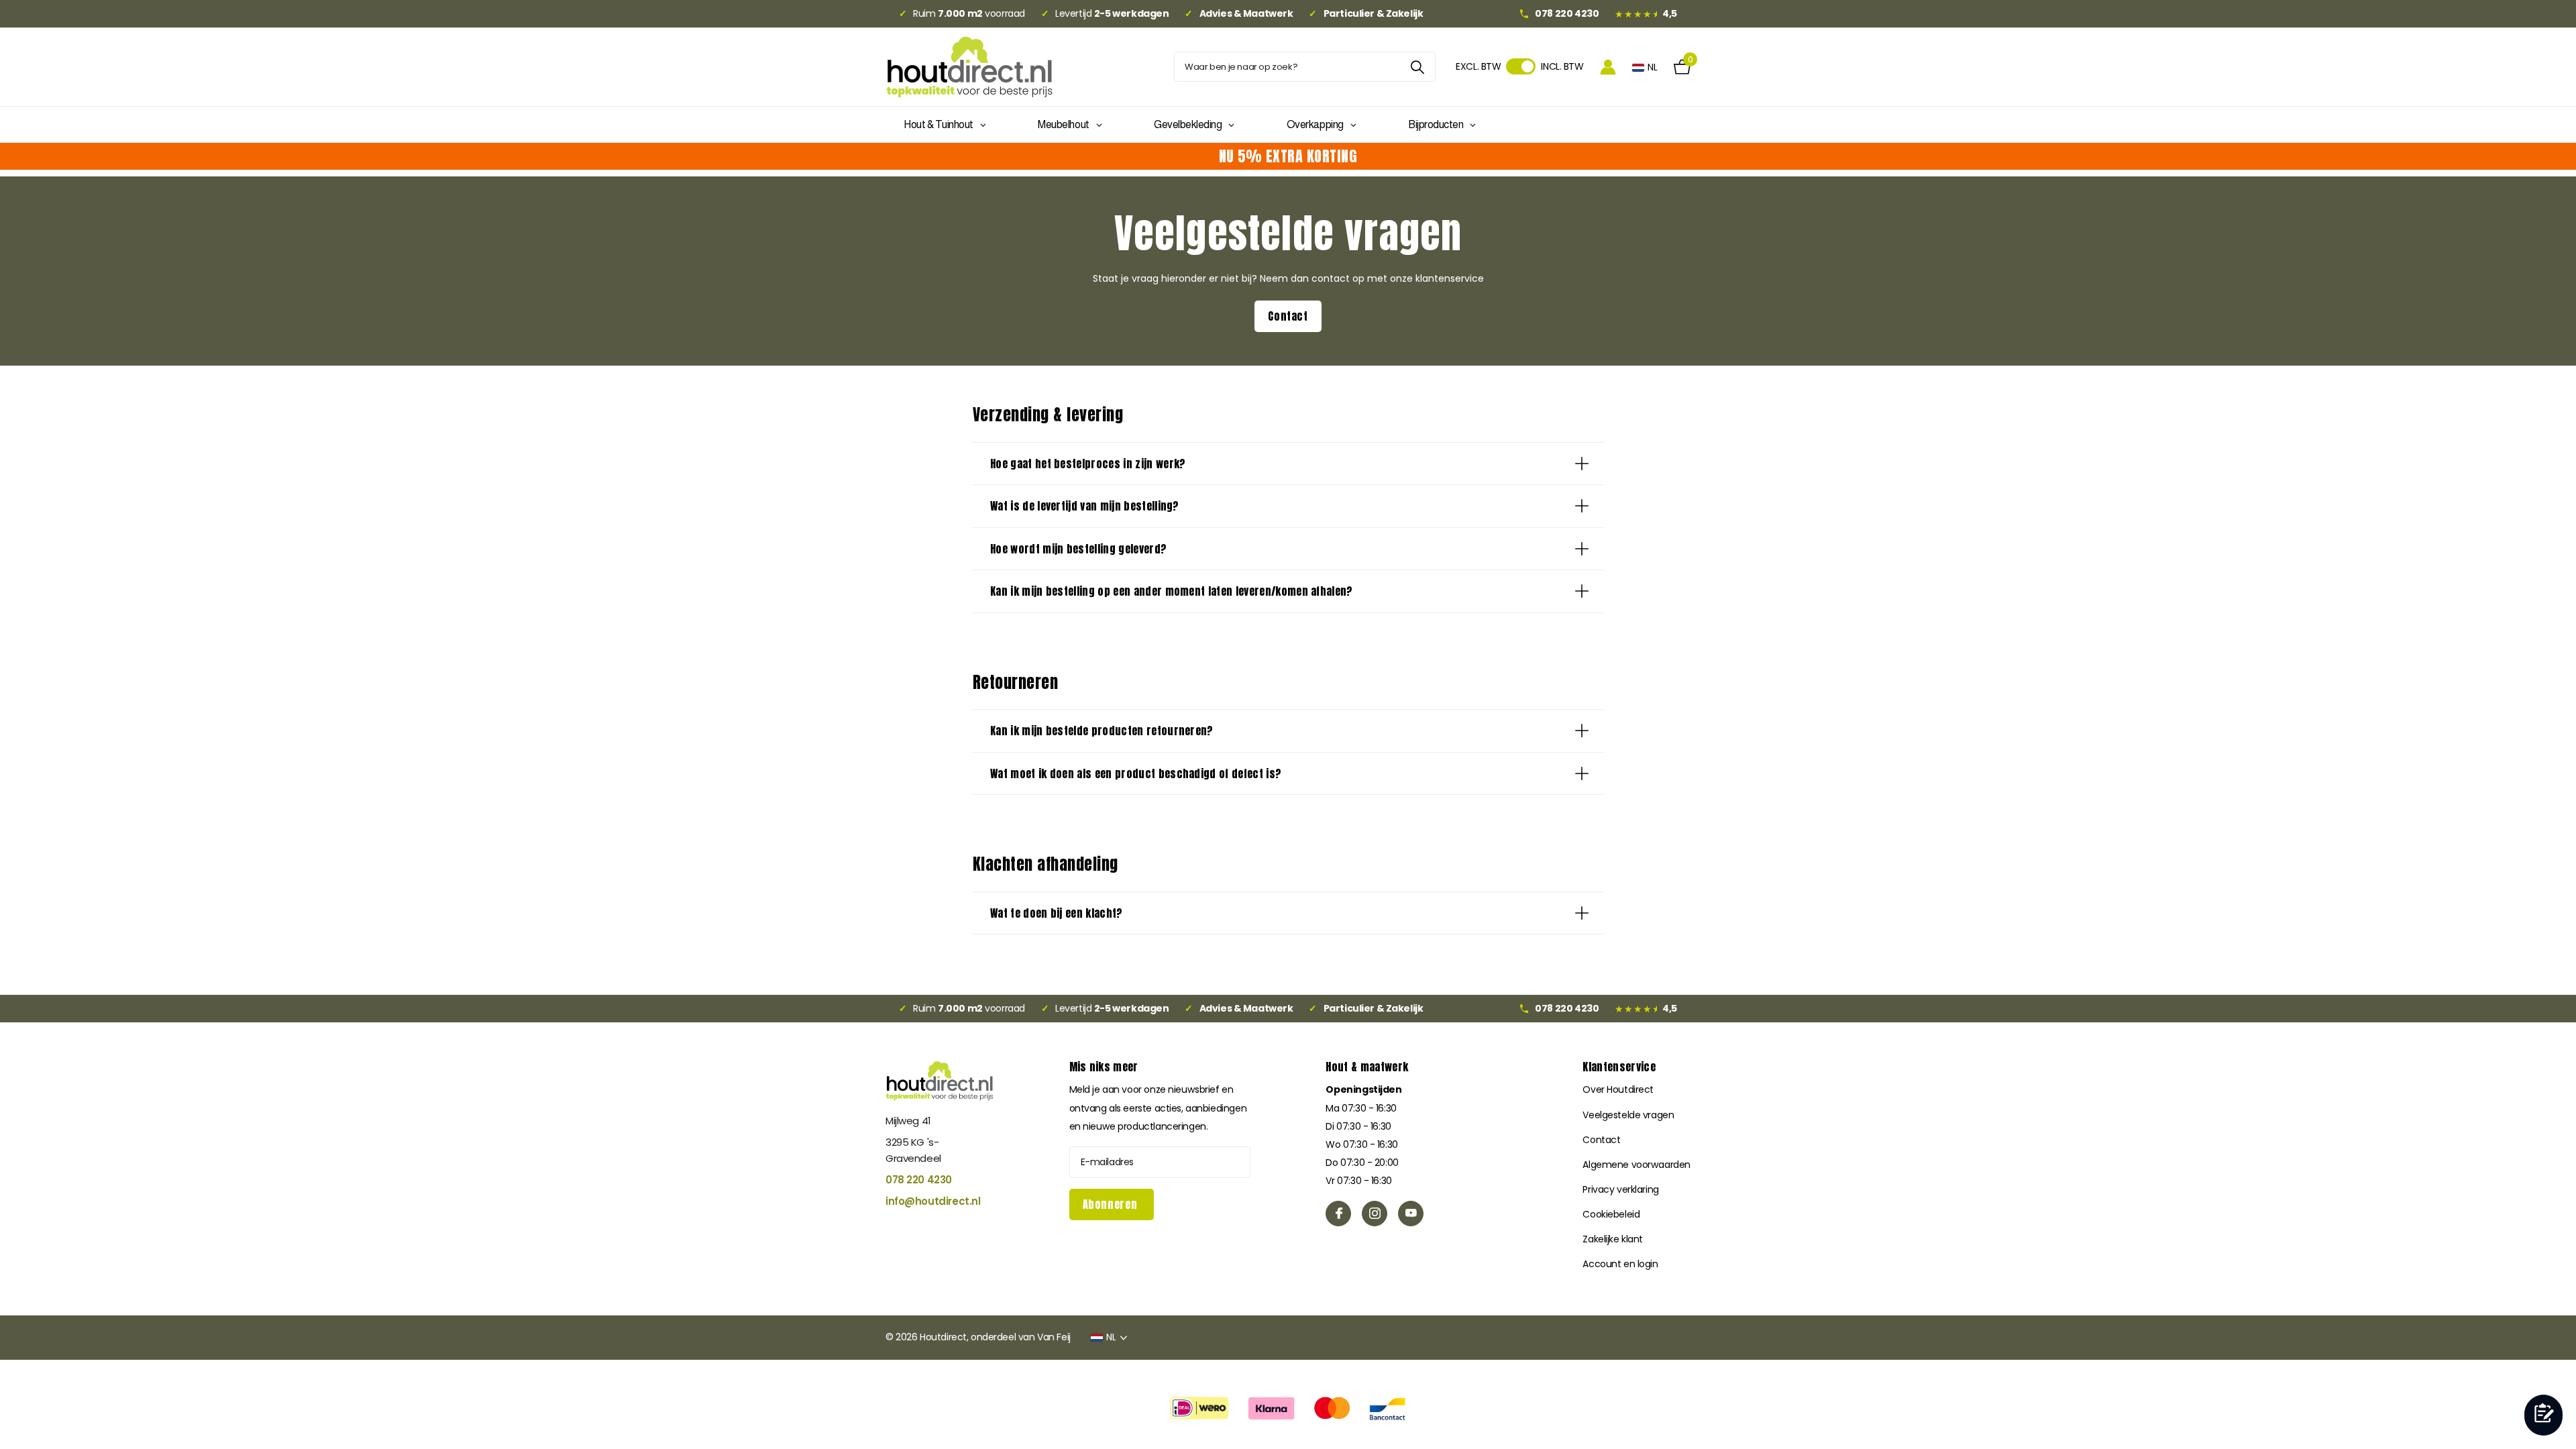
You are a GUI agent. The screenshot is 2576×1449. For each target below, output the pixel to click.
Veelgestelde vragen (1628, 1115)
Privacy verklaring (1620, 1189)
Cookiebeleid (1611, 1214)
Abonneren (1112, 1204)
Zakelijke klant (1613, 1239)
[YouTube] (1411, 1214)
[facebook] (1338, 1214)
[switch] (1521, 66)
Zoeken (1417, 67)
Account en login (1620, 1264)
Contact (1288, 316)
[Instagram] (1375, 1214)
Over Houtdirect (1618, 1089)
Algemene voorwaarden (1636, 1165)
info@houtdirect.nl (933, 1201)
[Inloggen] (1608, 67)
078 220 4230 (919, 1180)
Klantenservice (1619, 1067)
